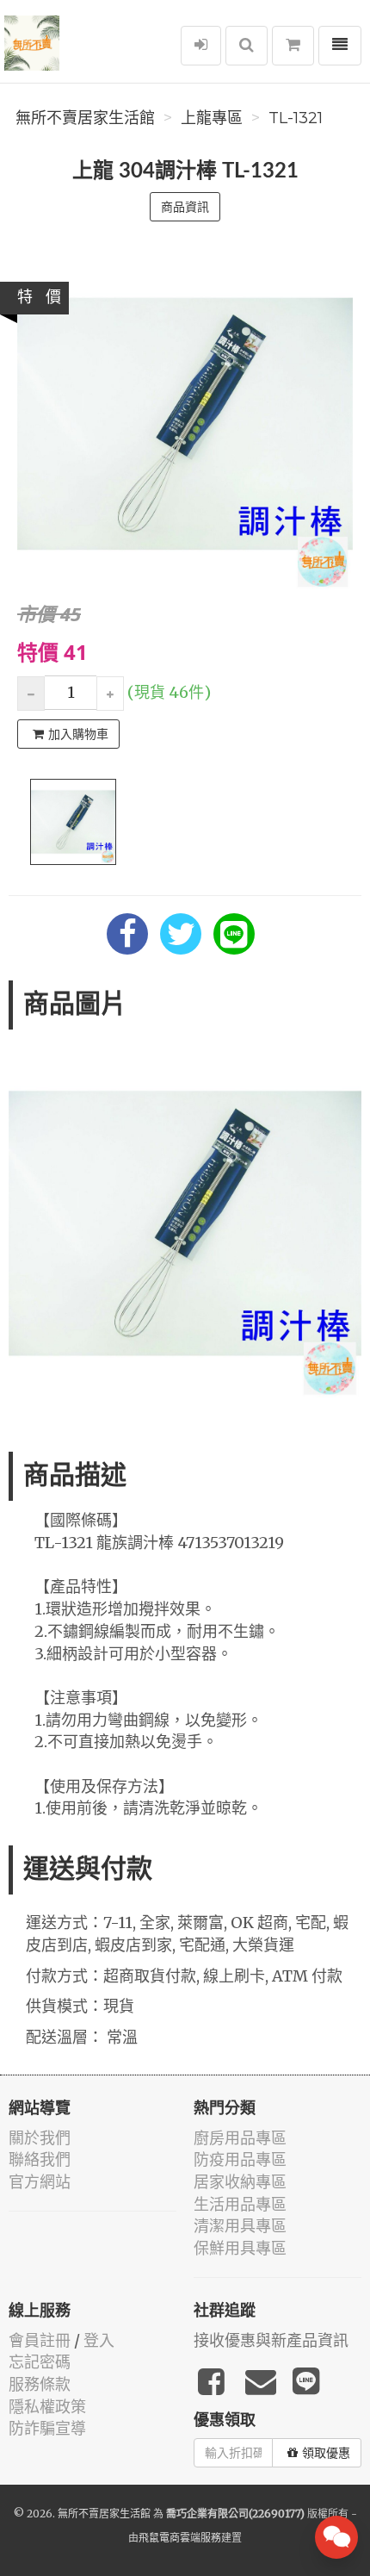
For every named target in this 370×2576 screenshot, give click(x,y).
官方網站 (40, 2182)
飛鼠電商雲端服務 (180, 2538)
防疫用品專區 (240, 2159)
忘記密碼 (40, 2362)
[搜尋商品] (247, 46)
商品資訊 (185, 207)
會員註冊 (40, 2340)
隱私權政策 (47, 2407)
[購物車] (293, 46)
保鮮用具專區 (240, 2248)
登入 (99, 2340)
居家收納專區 (240, 2182)
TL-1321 (296, 118)
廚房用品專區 (240, 2138)
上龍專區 (212, 118)
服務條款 (40, 2384)
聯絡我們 (40, 2159)
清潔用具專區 (240, 2226)
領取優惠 (326, 2453)
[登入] (201, 46)
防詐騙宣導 (47, 2428)
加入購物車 (78, 734)
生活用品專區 (240, 2204)
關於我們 (40, 2138)
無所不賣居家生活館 (85, 118)
